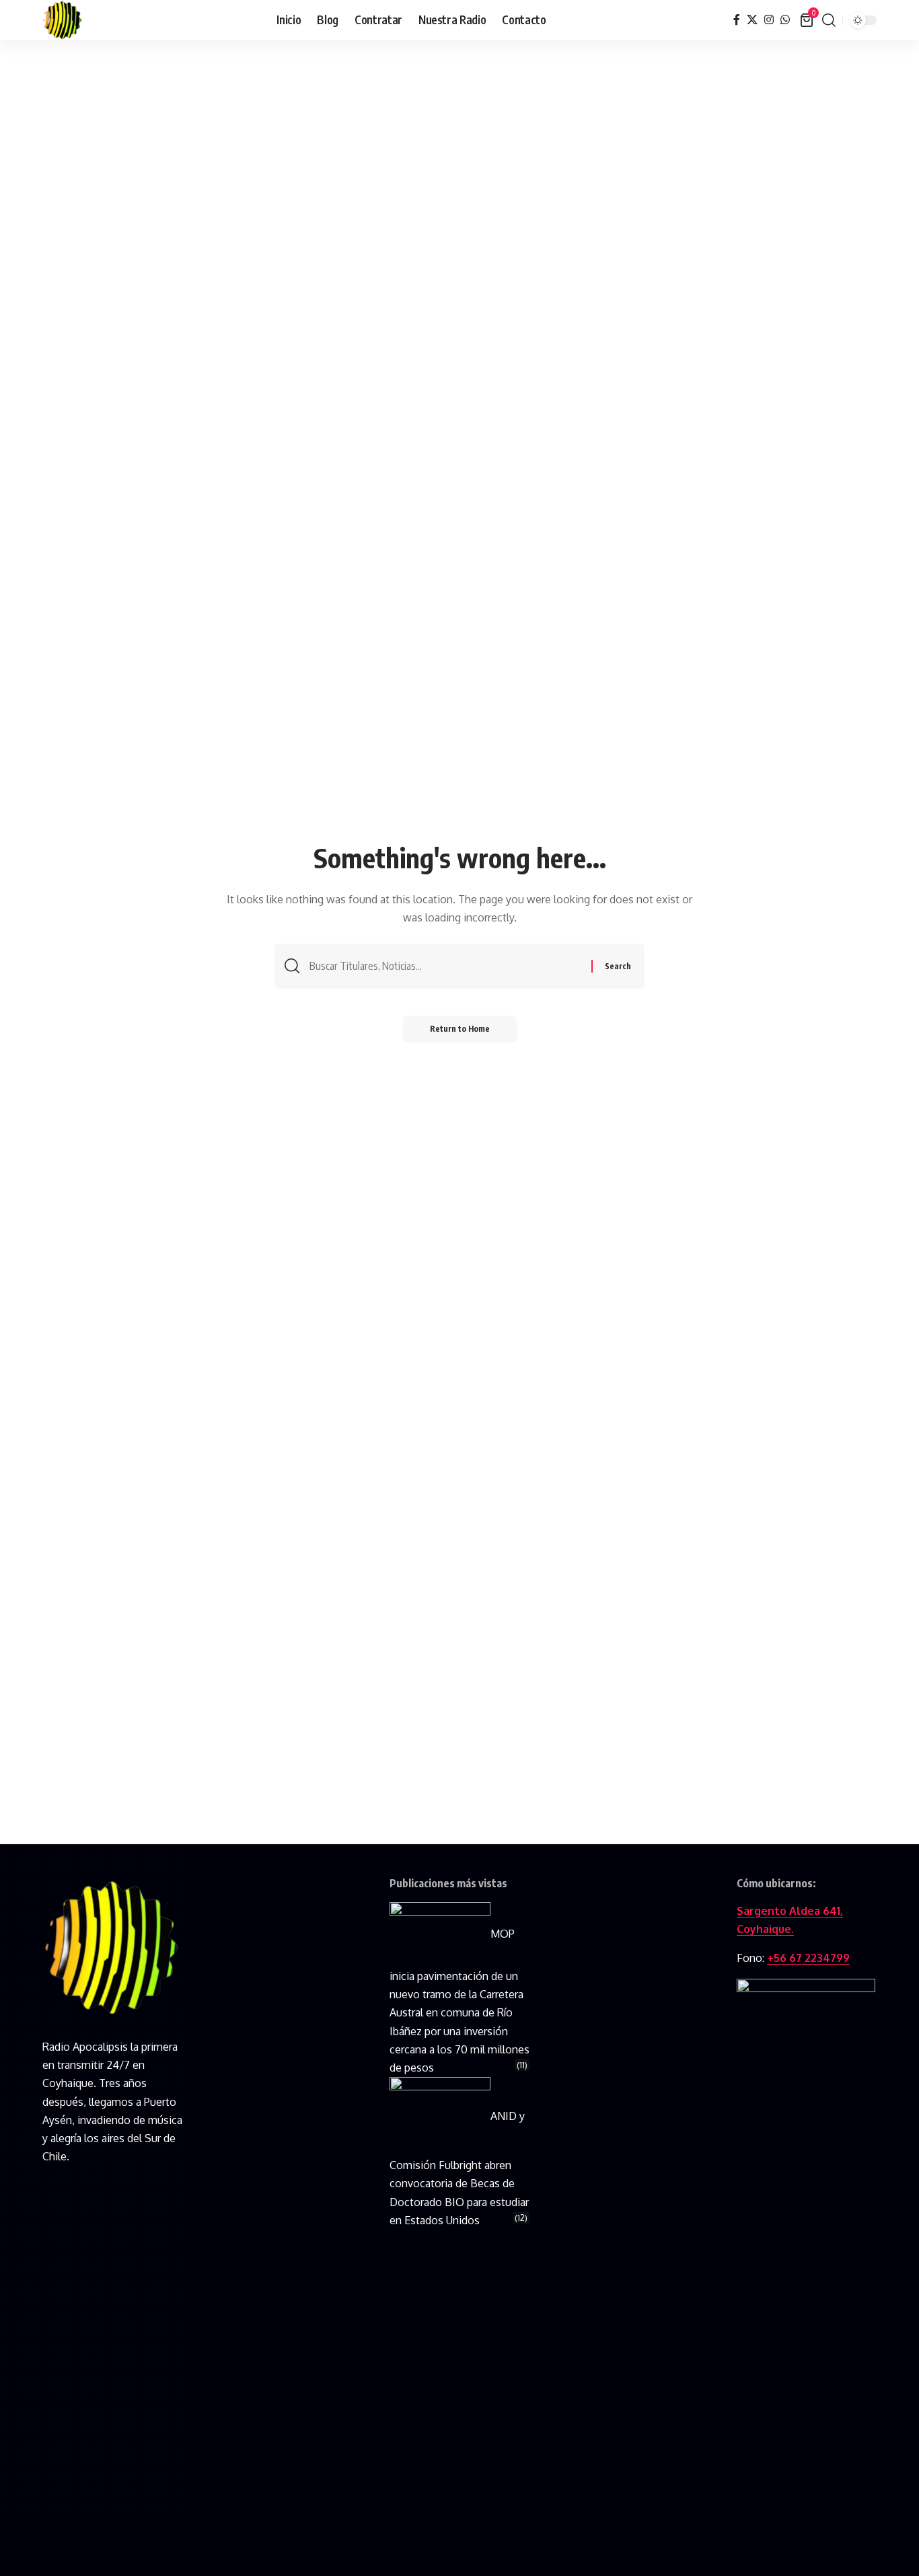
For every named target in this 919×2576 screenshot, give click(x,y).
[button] (829, 20)
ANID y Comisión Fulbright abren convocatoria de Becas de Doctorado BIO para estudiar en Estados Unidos (459, 2168)
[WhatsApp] (785, 20)
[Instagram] (769, 20)
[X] (752, 20)
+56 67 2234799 (808, 1958)
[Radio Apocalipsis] (63, 20)
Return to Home (460, 1029)
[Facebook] (737, 20)
